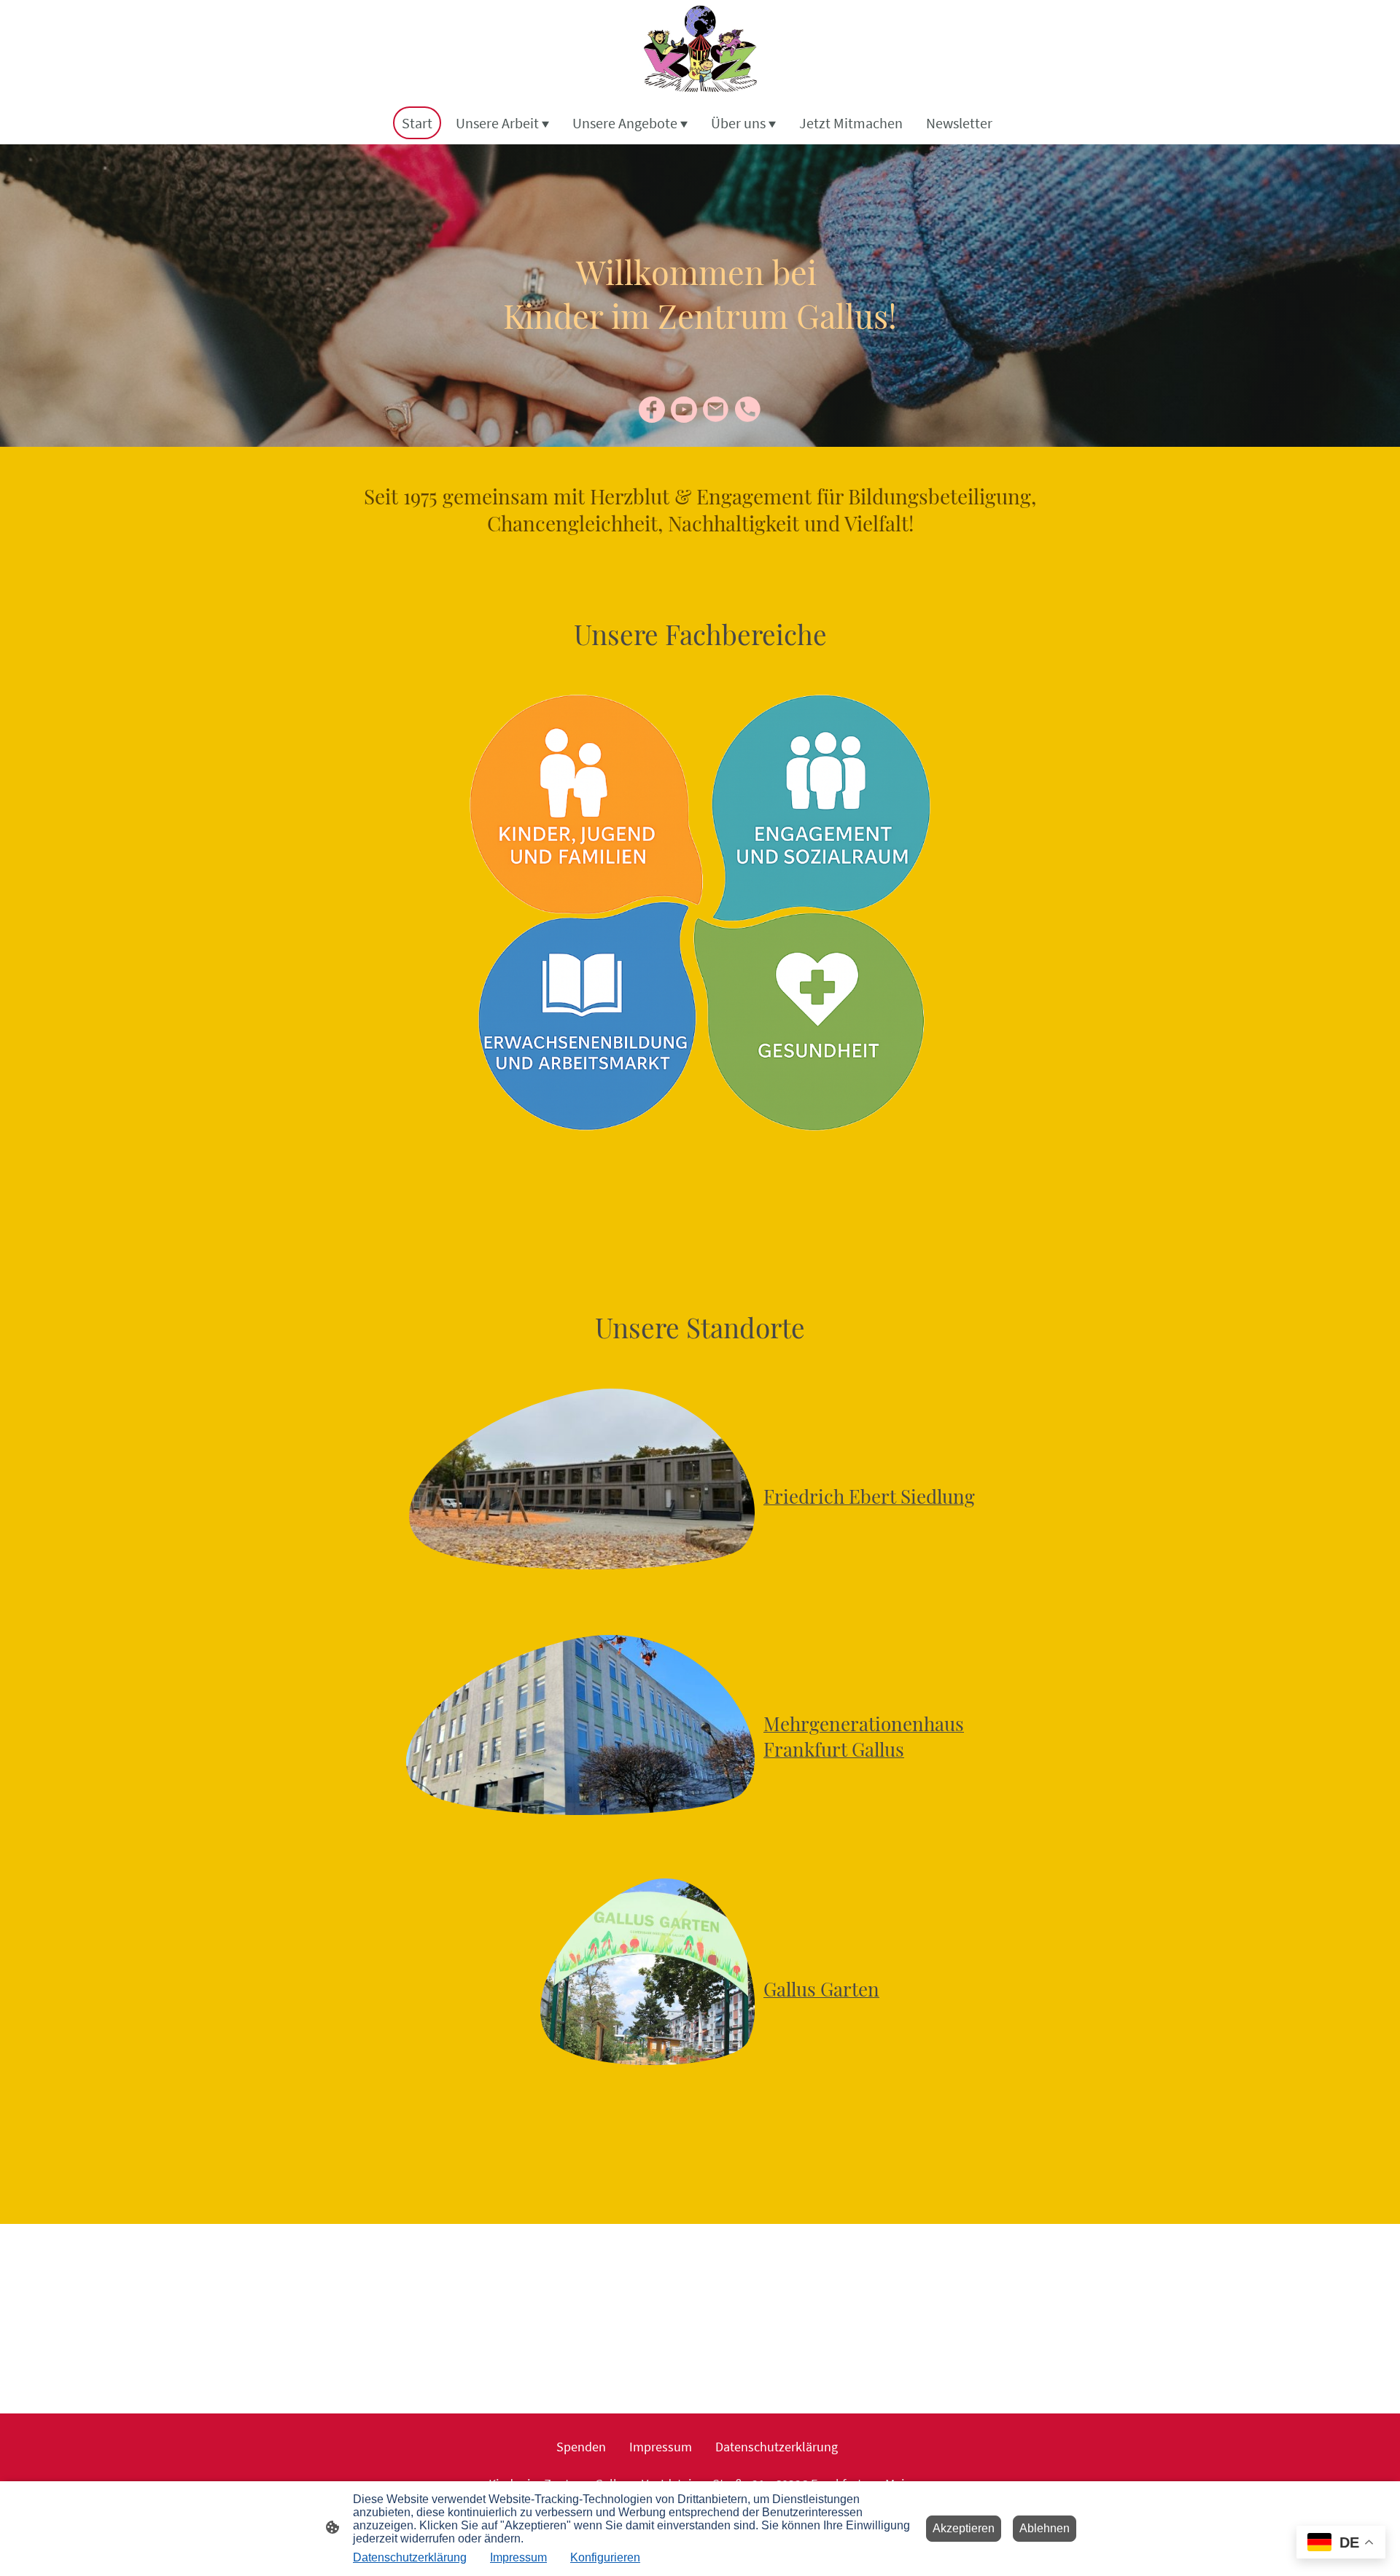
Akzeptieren (964, 2528)
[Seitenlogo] (700, 50)
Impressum (518, 2557)
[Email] (716, 410)
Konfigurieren (605, 2557)
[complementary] (1341, 2544)
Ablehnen (1045, 2528)
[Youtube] (684, 410)
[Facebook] (652, 410)
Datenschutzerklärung (410, 2557)
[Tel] (748, 410)
